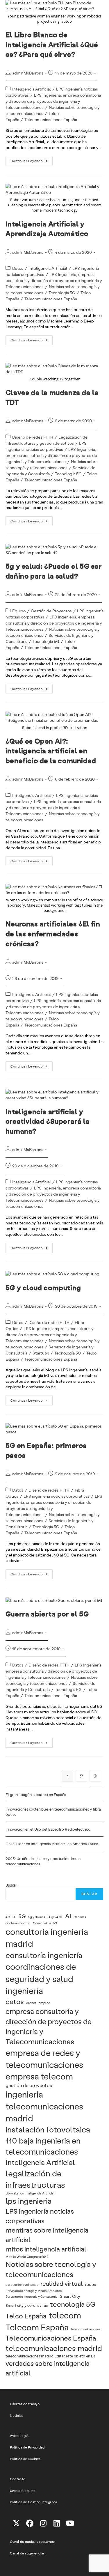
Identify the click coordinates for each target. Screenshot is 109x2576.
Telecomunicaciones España (51, 119)
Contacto (18, 2479)
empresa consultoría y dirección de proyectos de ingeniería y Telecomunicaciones (49, 2026)
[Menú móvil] (100, 7)
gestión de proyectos (29, 2085)
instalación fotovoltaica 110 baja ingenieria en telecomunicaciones (48, 2140)
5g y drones (37, 1917)
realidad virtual (62, 2283)
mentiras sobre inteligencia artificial (47, 2235)
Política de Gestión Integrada (33, 2502)
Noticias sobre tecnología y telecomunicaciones (51, 2269)
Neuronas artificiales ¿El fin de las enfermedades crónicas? (53, 933)
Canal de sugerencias (27, 2553)
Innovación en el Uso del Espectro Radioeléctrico (48, 1829)
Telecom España (37, 2327)
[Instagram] (43, 2523)
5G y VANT (55, 1917)
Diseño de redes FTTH (33, 437)
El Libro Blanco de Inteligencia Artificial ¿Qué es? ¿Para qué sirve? (52, 44)
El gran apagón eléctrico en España (36, 1795)
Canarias (80, 1917)
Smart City (70, 2296)
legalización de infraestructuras (35, 2179)
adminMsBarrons (28, 73)
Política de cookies (25, 2459)
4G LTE (11, 1917)
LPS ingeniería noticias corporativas (57, 1496)
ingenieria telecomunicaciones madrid (44, 2106)
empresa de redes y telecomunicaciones (44, 2058)
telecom (65, 2315)
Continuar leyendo (32, 162)
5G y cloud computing (43, 1287)
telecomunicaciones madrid (54, 2348)
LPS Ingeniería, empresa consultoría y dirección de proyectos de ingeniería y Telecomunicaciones (53, 101)
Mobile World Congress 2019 (27, 2257)
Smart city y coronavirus (27, 2305)
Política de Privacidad (27, 2447)
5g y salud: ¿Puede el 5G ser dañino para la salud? (54, 571)
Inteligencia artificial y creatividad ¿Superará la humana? (48, 1121)
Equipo (19, 611)
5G (22, 1916)
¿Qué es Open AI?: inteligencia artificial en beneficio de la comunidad (51, 751)
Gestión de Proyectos (51, 611)
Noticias (17, 2415)
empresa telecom (39, 2076)
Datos (18, 268)
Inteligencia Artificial (32, 89)
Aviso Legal (19, 2435)
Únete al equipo (23, 2490)
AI (68, 1916)
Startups (41, 1353)
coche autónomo (18, 1923)
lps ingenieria (28, 2201)
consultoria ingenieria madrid (47, 1937)
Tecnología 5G (62, 293)
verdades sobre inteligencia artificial (48, 2368)
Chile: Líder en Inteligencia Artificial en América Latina (52, 1844)
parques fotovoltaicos (22, 2285)
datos (15, 2001)
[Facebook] (30, 2523)
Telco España (26, 2316)
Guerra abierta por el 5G (47, 1614)
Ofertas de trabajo (25, 2404)
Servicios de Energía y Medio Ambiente (34, 2291)
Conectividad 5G (45, 1923)
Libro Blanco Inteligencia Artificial (30, 2193)
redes (91, 2284)
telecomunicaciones (86, 2329)
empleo (44, 2003)
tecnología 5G (73, 2304)
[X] (17, 2523)
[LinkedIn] (57, 2523)
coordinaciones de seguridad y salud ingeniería (41, 1978)
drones (31, 2003)
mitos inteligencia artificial (46, 2249)
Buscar (11, 1885)
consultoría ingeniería (44, 1955)
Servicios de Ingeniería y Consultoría (32, 2297)
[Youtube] (70, 2523)
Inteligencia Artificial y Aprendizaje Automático (47, 229)
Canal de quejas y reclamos (32, 2541)
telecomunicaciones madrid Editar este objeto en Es (50, 2356)
